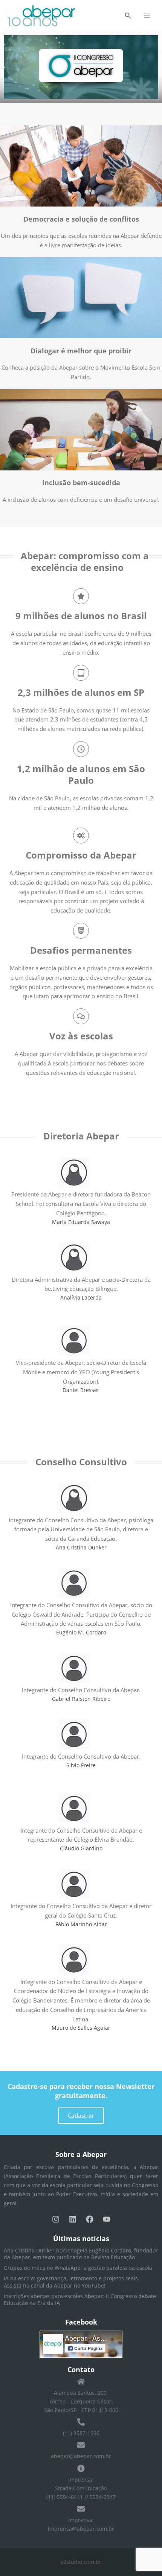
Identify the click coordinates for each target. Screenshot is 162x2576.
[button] (128, 16)
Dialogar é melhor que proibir (81, 351)
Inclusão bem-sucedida (81, 483)
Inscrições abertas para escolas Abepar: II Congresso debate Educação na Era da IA (80, 2299)
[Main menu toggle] (147, 16)
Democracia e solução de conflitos (81, 219)
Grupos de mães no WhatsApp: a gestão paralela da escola (78, 2268)
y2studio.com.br (81, 2562)
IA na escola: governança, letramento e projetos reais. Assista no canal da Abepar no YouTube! (72, 2282)
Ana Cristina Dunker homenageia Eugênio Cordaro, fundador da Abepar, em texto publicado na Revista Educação (81, 2254)
